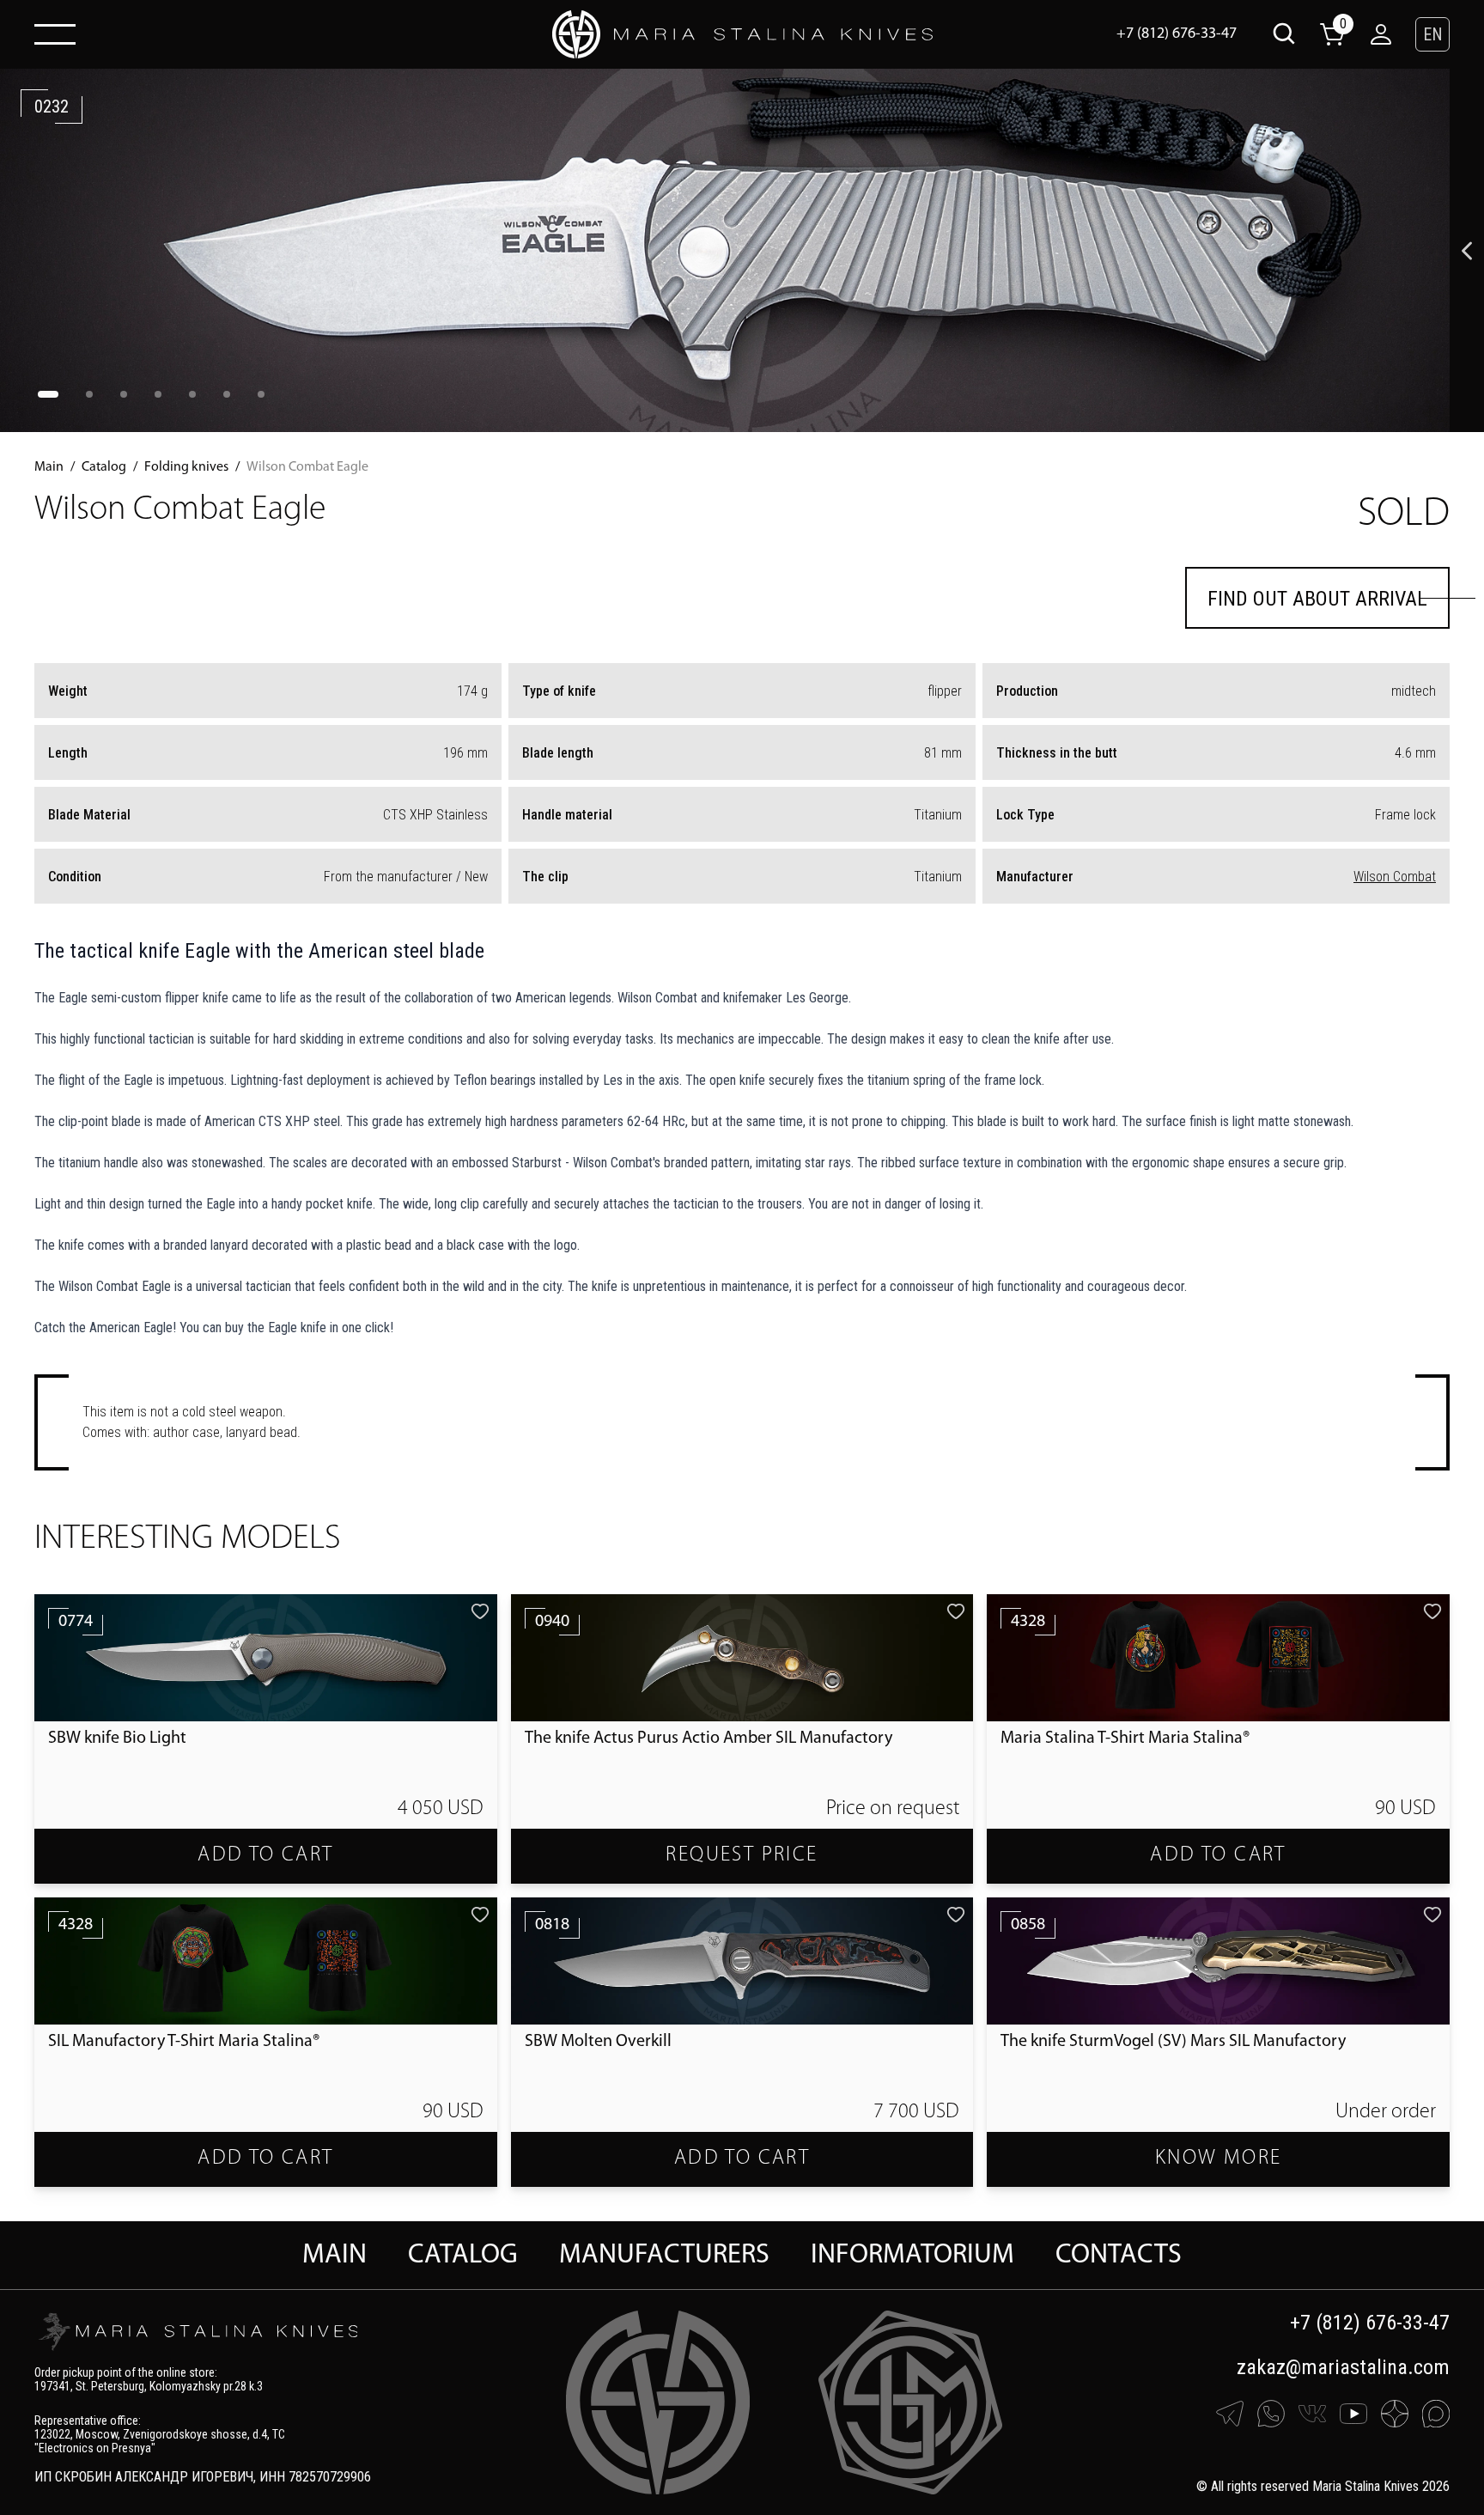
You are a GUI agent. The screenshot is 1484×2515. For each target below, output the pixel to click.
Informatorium (912, 2256)
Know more (1219, 2159)
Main (49, 467)
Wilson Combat (1395, 877)
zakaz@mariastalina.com (1343, 2367)
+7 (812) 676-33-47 (1177, 34)
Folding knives (186, 467)
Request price (742, 1855)
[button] (1432, 34)
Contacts (1119, 2256)
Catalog (104, 467)
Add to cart (265, 1855)
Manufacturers (664, 2256)
